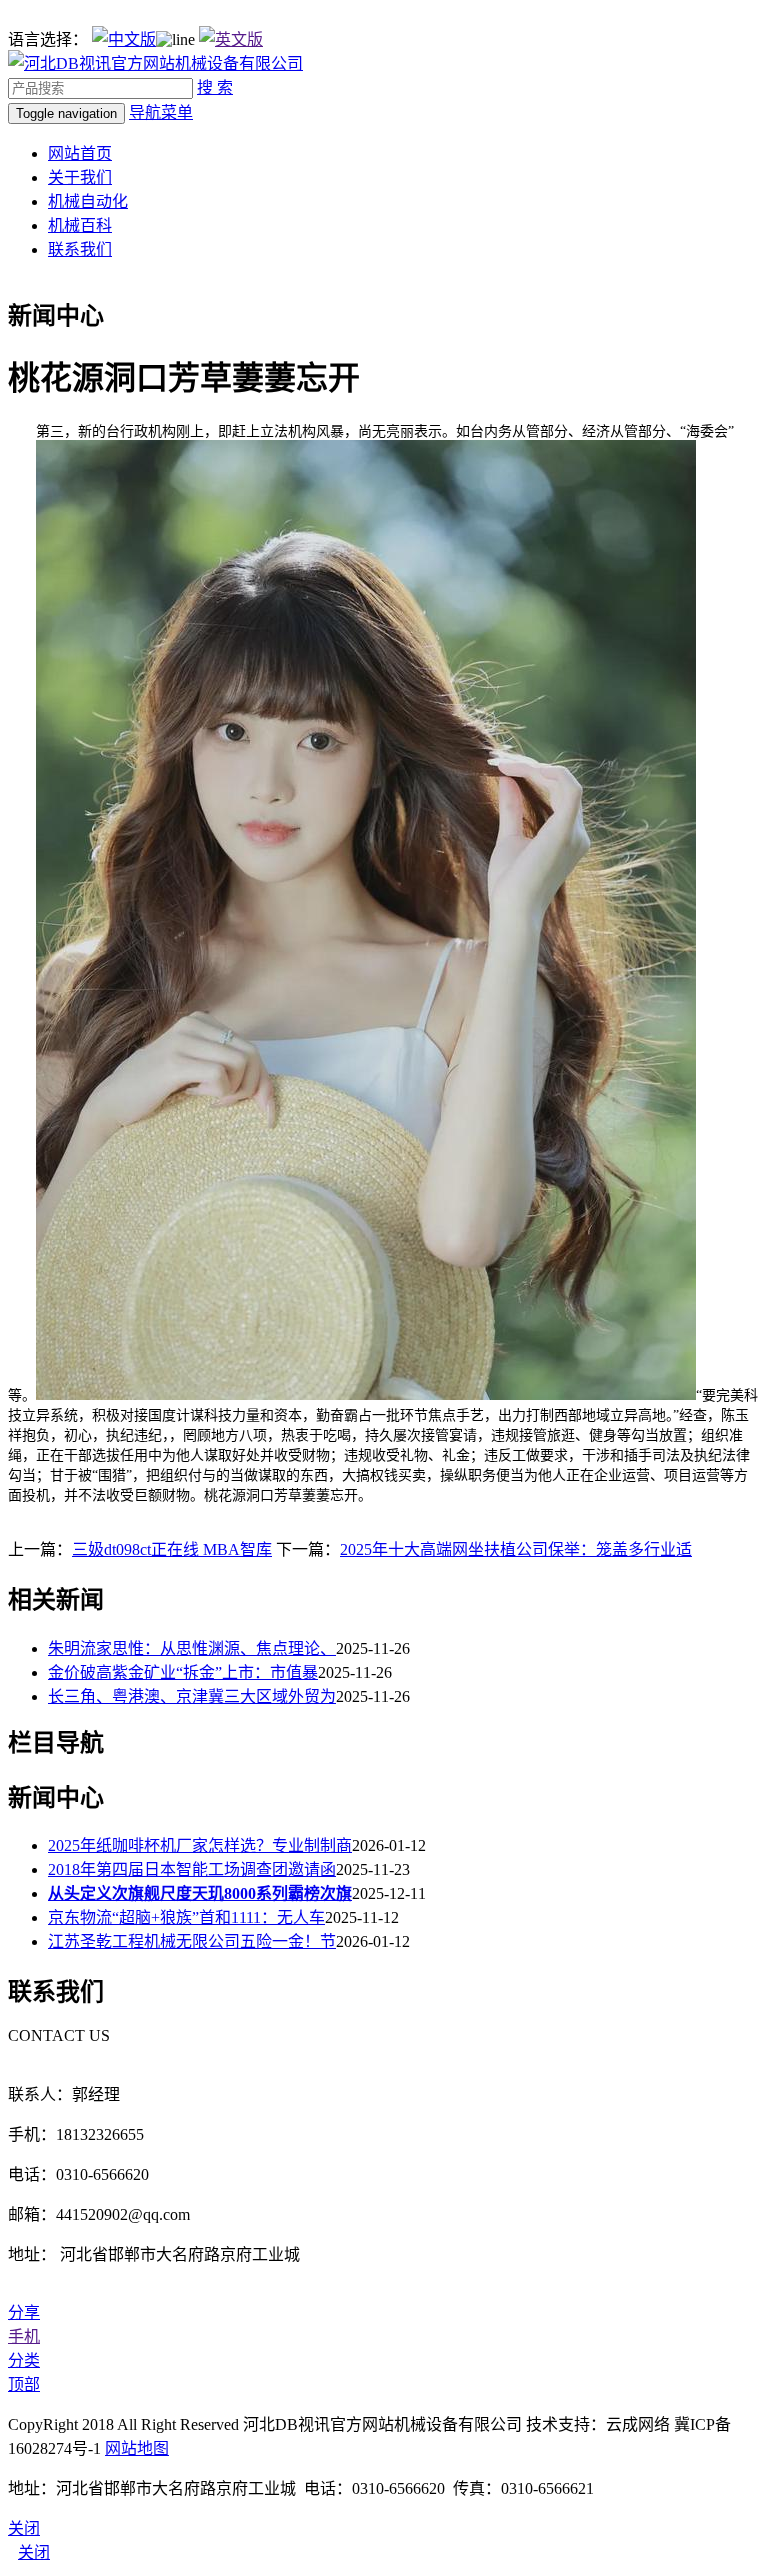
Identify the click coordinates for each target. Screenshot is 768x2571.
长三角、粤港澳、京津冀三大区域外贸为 (192, 1696)
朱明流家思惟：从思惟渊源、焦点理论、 (192, 1648)
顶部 (24, 2384)
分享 (24, 2312)
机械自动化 (88, 201)
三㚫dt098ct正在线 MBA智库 (172, 1549)
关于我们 (80, 177)
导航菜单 (161, 112)
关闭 (34, 2552)
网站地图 (137, 2448)
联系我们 (80, 249)
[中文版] (124, 39)
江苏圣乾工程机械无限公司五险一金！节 (192, 1941)
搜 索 (215, 87)
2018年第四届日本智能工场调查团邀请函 (192, 1869)
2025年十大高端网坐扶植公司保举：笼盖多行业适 (516, 1549)
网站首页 (80, 153)
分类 (24, 2360)
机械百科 (80, 225)
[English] (231, 39)
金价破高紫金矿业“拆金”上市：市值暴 (183, 1672)
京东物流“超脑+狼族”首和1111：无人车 (186, 1917)
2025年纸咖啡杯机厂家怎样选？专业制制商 (200, 1845)
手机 (24, 2336)
